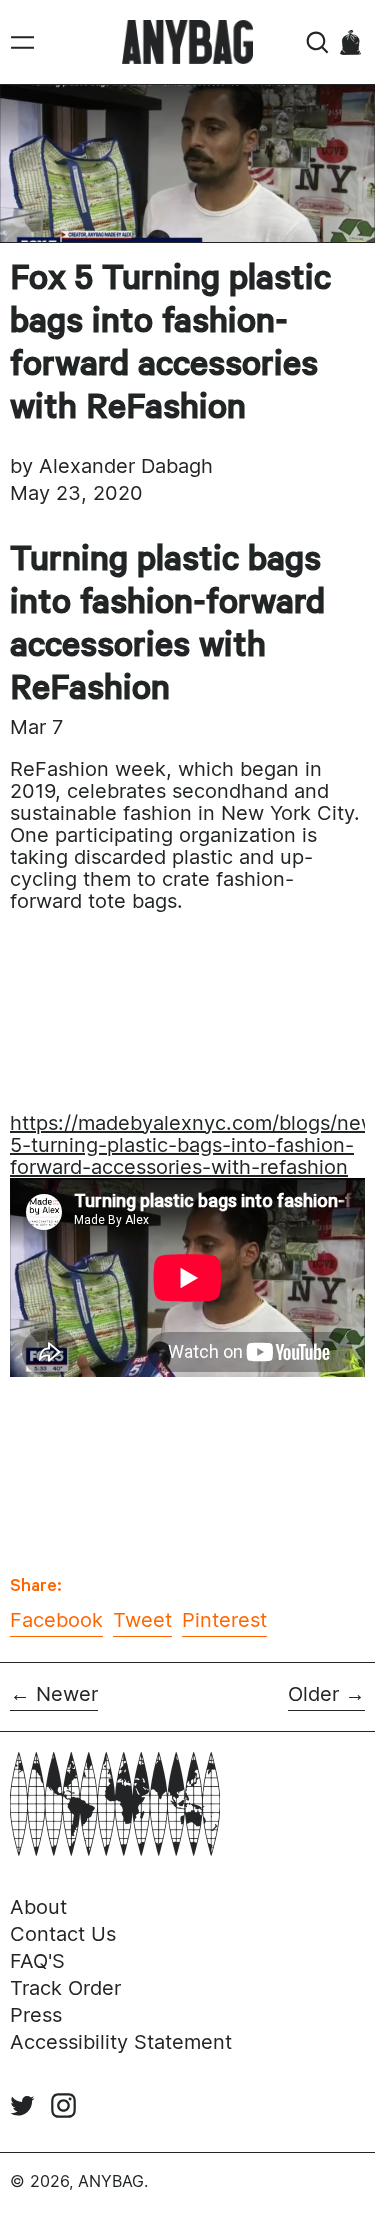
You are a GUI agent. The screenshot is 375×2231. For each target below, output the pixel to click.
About (38, 1907)
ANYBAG (111, 2181)
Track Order (65, 1988)
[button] (317, 42)
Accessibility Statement (121, 2042)
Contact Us (63, 1934)
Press (36, 2015)
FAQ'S (37, 1961)
